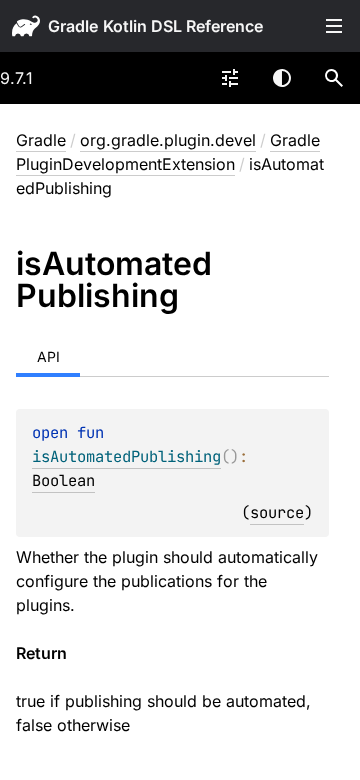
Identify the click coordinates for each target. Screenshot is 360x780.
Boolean (63, 480)
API (48, 356)
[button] (334, 78)
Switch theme (282, 78)
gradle (73, 26)
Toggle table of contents (334, 26)
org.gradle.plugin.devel (168, 140)
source (277, 512)
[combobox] (230, 78)
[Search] (334, 78)
